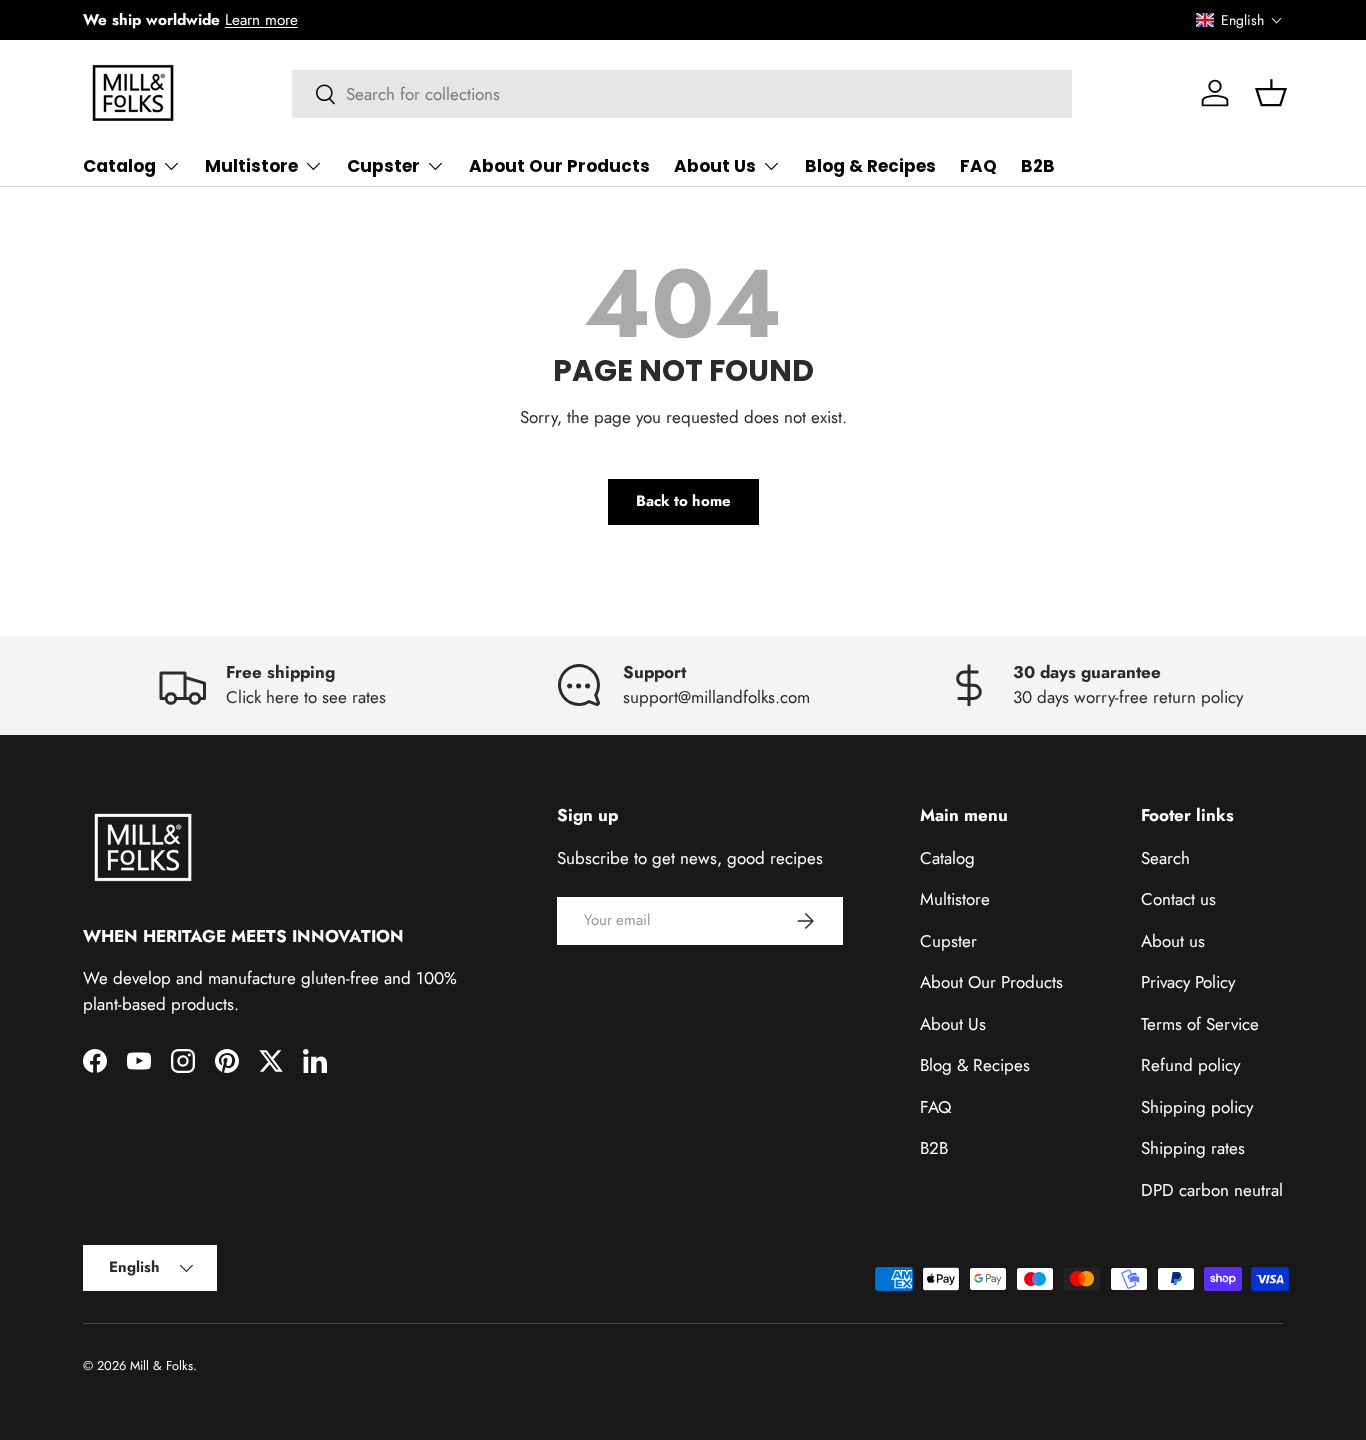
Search (1165, 858)
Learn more (261, 20)
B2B (1038, 166)
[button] (1239, 20)
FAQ (978, 166)
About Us (715, 166)
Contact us (1178, 899)
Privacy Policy (1188, 982)
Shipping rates (1193, 1148)
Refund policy (1190, 1065)
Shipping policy (1197, 1107)
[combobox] (682, 94)
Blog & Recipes (870, 166)
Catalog (119, 166)
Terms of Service (1200, 1024)
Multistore (251, 166)
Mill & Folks (161, 1365)
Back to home (683, 501)
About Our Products (559, 166)
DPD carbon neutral (1212, 1190)
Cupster (383, 166)
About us (1173, 941)
